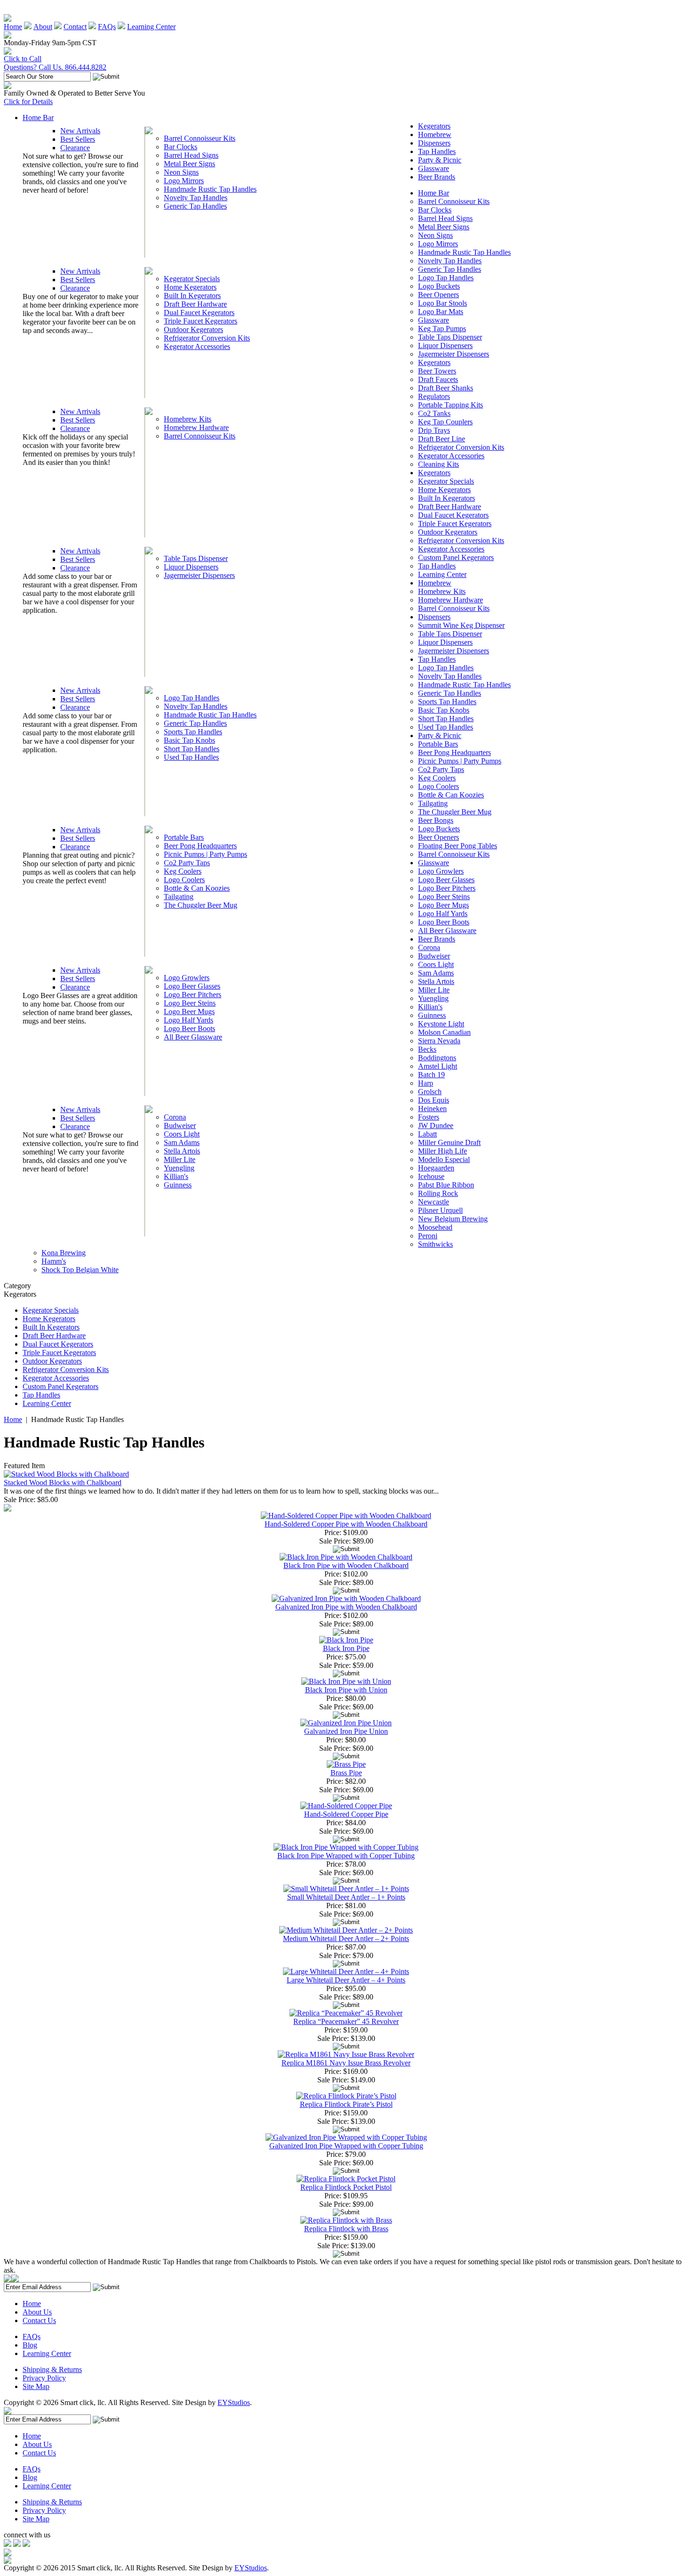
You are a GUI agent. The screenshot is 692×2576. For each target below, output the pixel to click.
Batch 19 (431, 1075)
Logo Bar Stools (443, 303)
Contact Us (39, 2320)
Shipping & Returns (52, 2369)
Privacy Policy (44, 2378)
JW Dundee (436, 1125)
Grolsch (430, 1092)
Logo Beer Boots (189, 1028)
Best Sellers (78, 139)
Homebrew (435, 134)
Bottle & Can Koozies (197, 888)
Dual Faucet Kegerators (199, 313)
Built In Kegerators (192, 296)
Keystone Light (441, 1024)
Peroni (428, 1236)
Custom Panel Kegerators (456, 557)
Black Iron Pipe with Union (346, 1690)
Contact (75, 27)
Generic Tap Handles (195, 206)
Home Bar (38, 118)
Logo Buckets (439, 286)
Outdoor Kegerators (193, 329)
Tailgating (179, 897)
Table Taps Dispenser (196, 558)
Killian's (176, 1176)
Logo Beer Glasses (192, 986)
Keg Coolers (183, 871)
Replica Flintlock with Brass (346, 2229)
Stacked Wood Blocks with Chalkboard (63, 1483)
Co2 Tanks (434, 413)
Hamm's (54, 1261)
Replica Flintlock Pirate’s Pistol (346, 2104)
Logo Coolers (184, 880)
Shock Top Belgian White (80, 1270)
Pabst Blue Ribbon (446, 1185)
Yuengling (179, 1168)
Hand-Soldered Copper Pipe (346, 1814)
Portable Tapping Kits (451, 405)
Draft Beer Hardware (195, 304)
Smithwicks (435, 1244)
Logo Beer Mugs (189, 1012)
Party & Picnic (440, 160)
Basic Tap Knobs (189, 740)
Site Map (36, 2386)
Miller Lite (180, 1159)
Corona (175, 1117)
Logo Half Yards (189, 1020)
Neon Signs (181, 172)
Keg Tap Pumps (442, 329)
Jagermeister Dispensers (199, 575)
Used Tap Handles (191, 757)
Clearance (75, 148)
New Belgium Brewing (453, 1219)
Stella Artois (182, 1151)
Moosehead (435, 1227)
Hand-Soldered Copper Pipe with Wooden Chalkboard (346, 1524)
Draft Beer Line (442, 439)
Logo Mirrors (184, 181)
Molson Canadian (444, 1032)
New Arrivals (80, 131)
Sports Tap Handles (193, 732)
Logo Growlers (187, 978)
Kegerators (434, 126)
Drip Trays (434, 430)
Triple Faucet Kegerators (201, 321)
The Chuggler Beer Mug (201, 905)
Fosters (429, 1117)
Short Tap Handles (192, 749)
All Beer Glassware (193, 1037)
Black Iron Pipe (346, 1648)
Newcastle (434, 1202)
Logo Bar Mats (441, 312)
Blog (30, 2345)
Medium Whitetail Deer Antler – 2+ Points (346, 1938)
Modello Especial (444, 1159)
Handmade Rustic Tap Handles (210, 189)
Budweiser (180, 1125)
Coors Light (182, 1134)
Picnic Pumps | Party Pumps (205, 854)
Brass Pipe (346, 1773)
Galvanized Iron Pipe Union (346, 1731)
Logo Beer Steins (190, 1003)
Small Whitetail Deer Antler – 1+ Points (346, 1897)
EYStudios (234, 2402)
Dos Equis (434, 1100)
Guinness (178, 1185)
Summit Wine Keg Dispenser (461, 625)
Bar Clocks (181, 147)
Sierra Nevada (439, 1041)
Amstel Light (438, 1066)
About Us (37, 2312)
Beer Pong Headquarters (200, 846)
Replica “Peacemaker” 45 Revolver (346, 2021)
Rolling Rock (438, 1193)
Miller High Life (443, 1151)
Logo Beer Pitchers (193, 995)
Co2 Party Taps (187, 863)
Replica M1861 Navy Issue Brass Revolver (346, 2063)
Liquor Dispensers (191, 567)
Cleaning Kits (439, 464)
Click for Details (28, 102)
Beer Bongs (436, 820)
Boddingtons (437, 1058)
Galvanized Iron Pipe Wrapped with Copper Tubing (346, 2146)
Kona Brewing (64, 1253)
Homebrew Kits (188, 419)
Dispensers (434, 143)
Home (13, 27)
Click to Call (23, 59)
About (43, 27)
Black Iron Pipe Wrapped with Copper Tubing (346, 1856)
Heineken (432, 1109)
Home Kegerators (190, 287)
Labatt (427, 1134)
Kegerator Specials (192, 279)
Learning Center (151, 27)
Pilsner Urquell (440, 1210)
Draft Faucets (438, 379)
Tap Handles (437, 151)
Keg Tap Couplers (445, 422)
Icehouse (431, 1176)
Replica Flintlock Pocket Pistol (346, 2187)
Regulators (434, 396)
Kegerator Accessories (197, 346)
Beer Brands (437, 177)
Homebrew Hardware (196, 427)
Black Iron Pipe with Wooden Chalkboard (346, 1565)
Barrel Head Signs (191, 155)
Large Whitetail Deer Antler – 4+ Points (346, 1980)
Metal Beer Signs (189, 164)
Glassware (434, 168)
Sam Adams (182, 1142)
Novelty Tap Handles (196, 198)
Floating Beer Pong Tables (458, 846)
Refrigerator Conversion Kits (207, 338)
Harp (426, 1083)
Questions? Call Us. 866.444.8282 (55, 67)
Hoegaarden (436, 1168)
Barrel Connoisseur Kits (200, 138)
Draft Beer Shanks (446, 388)
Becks (427, 1049)
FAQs (107, 27)
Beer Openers (439, 295)
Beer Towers (437, 371)
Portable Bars (184, 837)
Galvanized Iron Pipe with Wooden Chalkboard (346, 1607)
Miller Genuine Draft (449, 1142)
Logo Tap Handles (192, 698)
